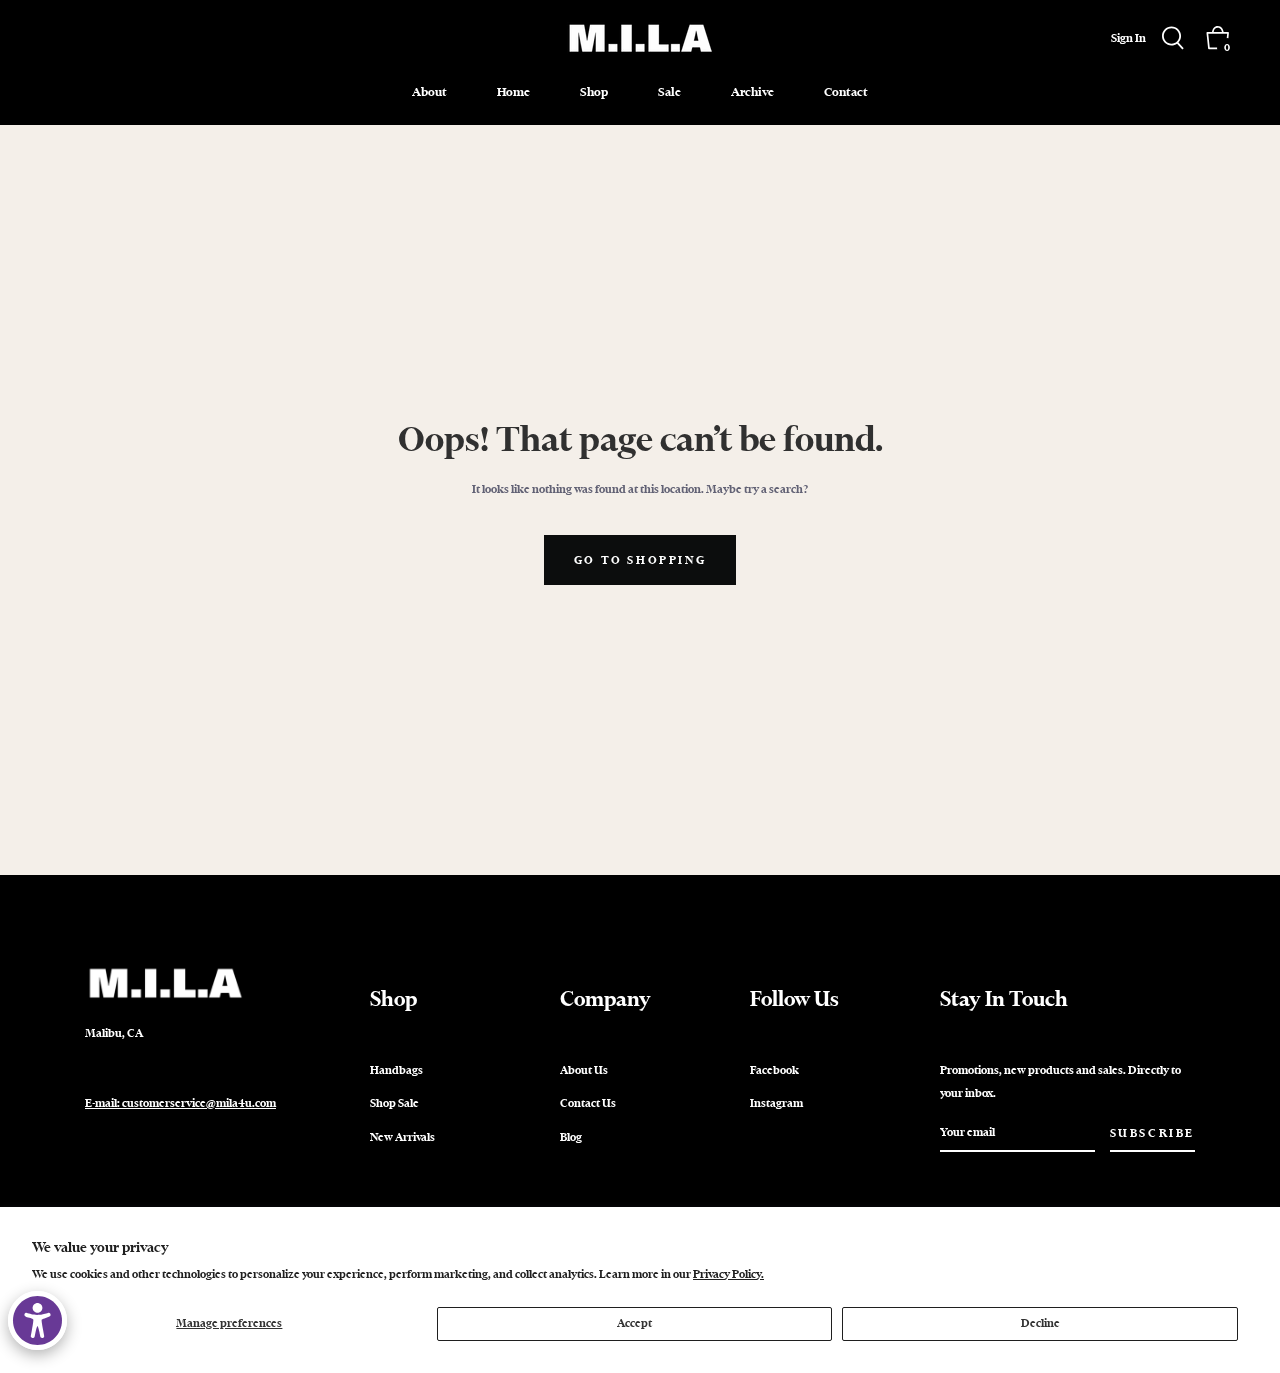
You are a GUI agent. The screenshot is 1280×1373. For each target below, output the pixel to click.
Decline (1040, 1323)
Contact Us (588, 1103)
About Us (584, 1070)
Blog (571, 1137)
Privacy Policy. (728, 1274)
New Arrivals (402, 1137)
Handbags (396, 1070)
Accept (634, 1323)
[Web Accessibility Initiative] (37, 1320)
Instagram (776, 1103)
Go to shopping (640, 560)
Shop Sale (394, 1103)
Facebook (774, 1070)
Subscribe (1152, 1133)
